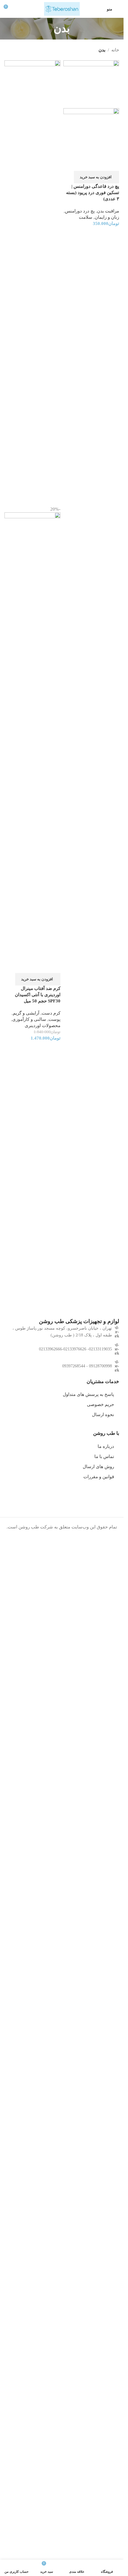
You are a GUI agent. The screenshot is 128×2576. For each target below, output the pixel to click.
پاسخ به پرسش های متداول (88, 1394)
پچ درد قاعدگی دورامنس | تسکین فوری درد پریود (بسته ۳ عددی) (93, 193)
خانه (115, 50)
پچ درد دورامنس (80, 211)
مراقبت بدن (108, 211)
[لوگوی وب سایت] (62, 8)
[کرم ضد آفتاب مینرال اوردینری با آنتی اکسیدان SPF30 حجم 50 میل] (32, 283)
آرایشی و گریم (26, 1013)
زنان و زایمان (107, 217)
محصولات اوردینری (43, 1026)
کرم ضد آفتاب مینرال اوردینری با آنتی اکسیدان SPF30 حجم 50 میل (38, 995)
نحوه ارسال (103, 1415)
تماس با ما (104, 1457)
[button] (96, 177)
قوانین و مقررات (99, 1477)
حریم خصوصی (100, 1404)
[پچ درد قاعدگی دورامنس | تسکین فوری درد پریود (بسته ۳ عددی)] (91, 84)
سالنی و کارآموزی (29, 1019)
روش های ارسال (98, 1467)
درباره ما (106, 1446)
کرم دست (51, 1013)
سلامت (86, 217)
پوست (54, 1019)
